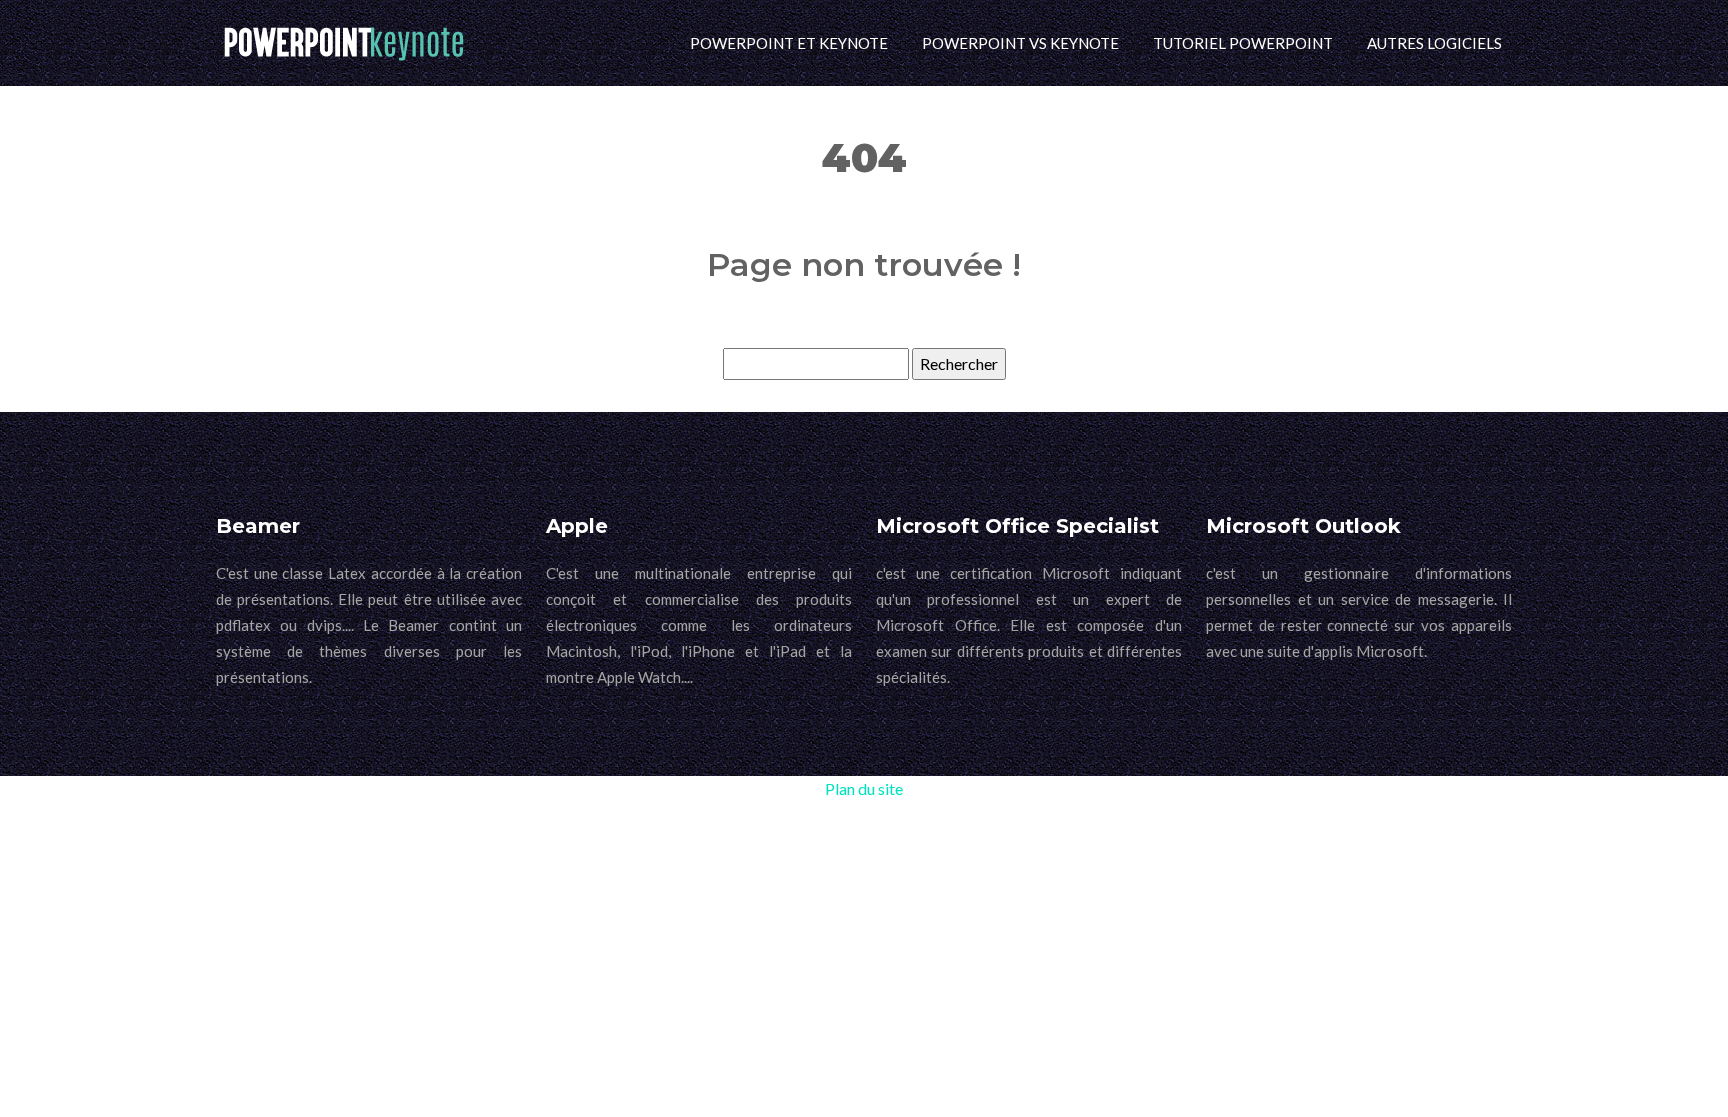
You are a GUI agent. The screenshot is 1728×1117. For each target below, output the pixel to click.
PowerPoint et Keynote (789, 43)
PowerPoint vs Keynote (1020, 43)
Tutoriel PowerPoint (1243, 43)
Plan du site (864, 788)
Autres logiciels (1434, 43)
